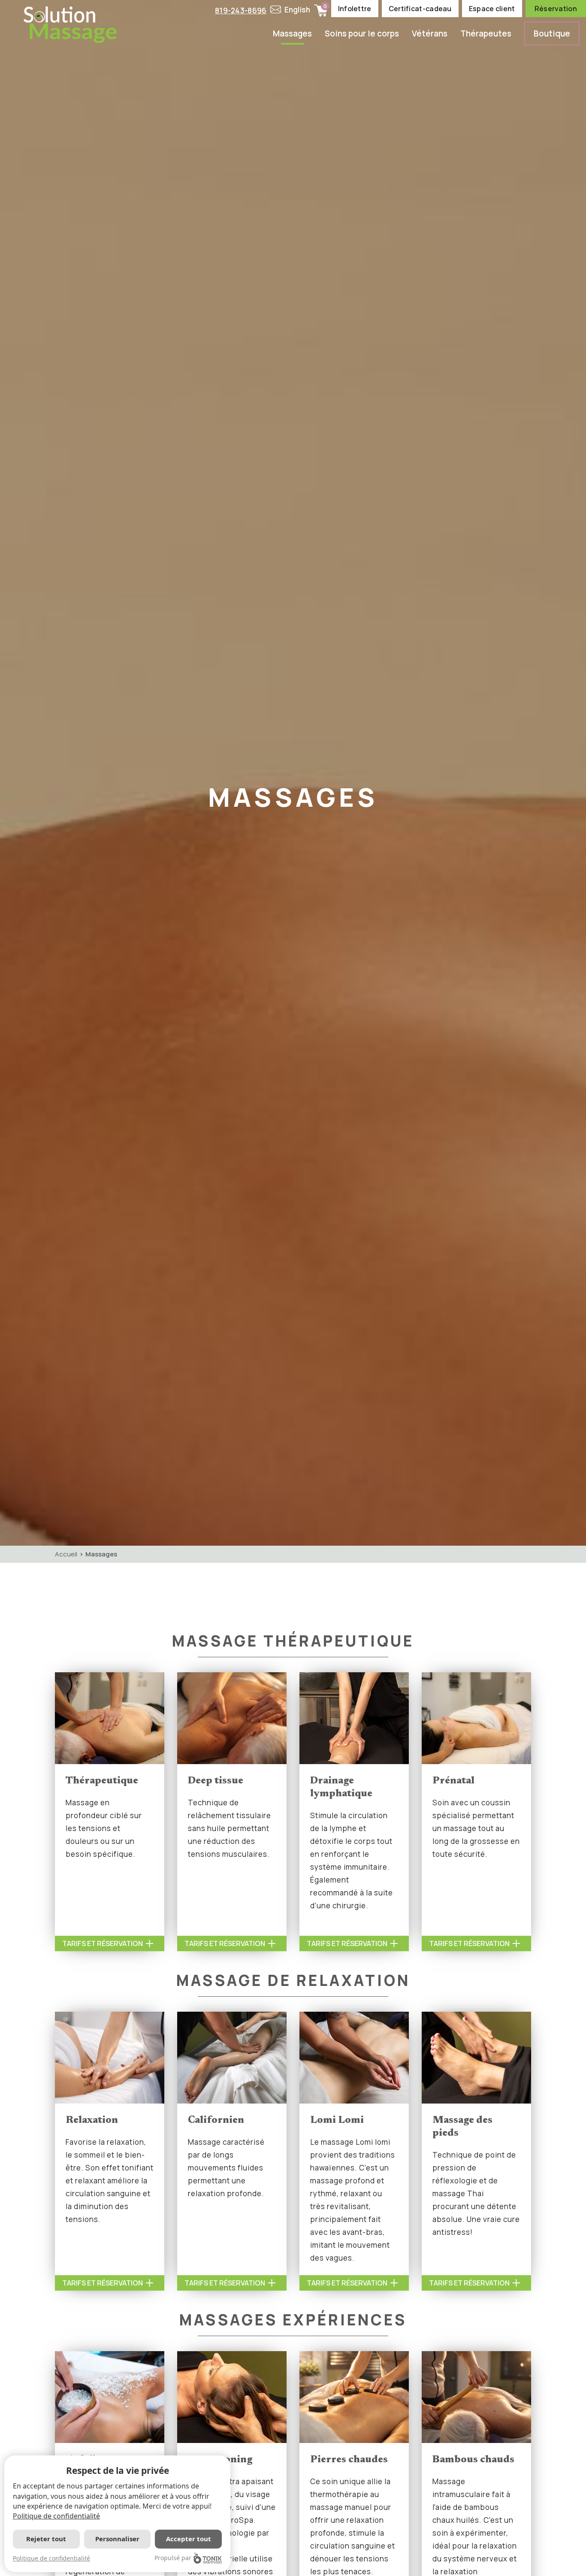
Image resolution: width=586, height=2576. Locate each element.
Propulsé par (173, 2558)
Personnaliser (117, 2539)
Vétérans (430, 33)
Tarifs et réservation (103, 1943)
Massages (292, 33)
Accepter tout (189, 2539)
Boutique (552, 33)
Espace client (492, 9)
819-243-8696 (241, 11)
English (298, 10)
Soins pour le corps (362, 33)
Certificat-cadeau (420, 9)
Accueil (66, 1554)
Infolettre (355, 9)
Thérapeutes (486, 33)
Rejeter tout (46, 2539)
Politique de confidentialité (56, 2516)
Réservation (556, 9)
